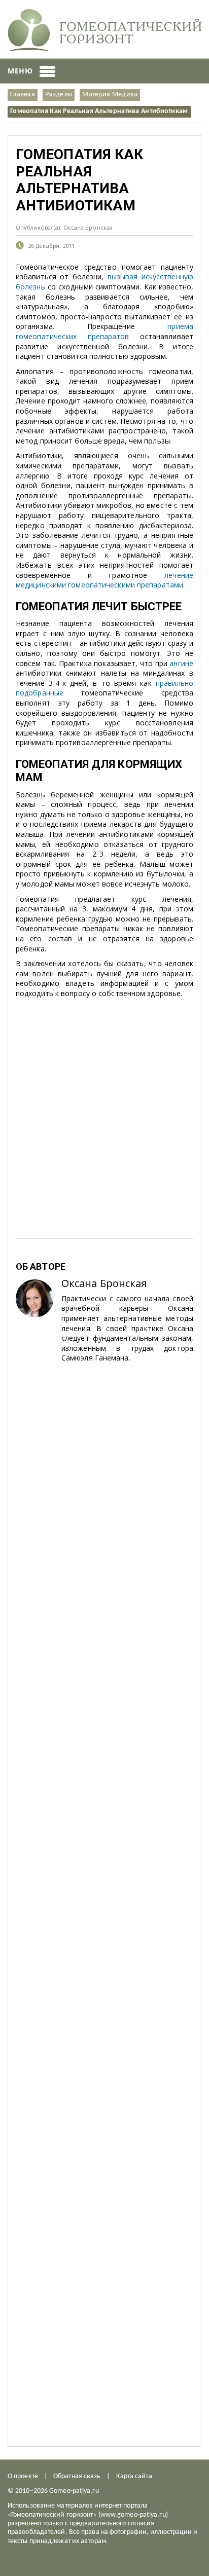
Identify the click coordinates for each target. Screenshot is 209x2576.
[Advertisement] (104, 1057)
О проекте (23, 2476)
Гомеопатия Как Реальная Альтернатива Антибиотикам (99, 111)
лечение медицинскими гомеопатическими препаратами (104, 580)
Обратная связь (77, 2476)
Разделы (59, 95)
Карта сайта (134, 2476)
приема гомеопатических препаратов (104, 331)
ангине (181, 663)
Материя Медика (110, 95)
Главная (23, 95)
